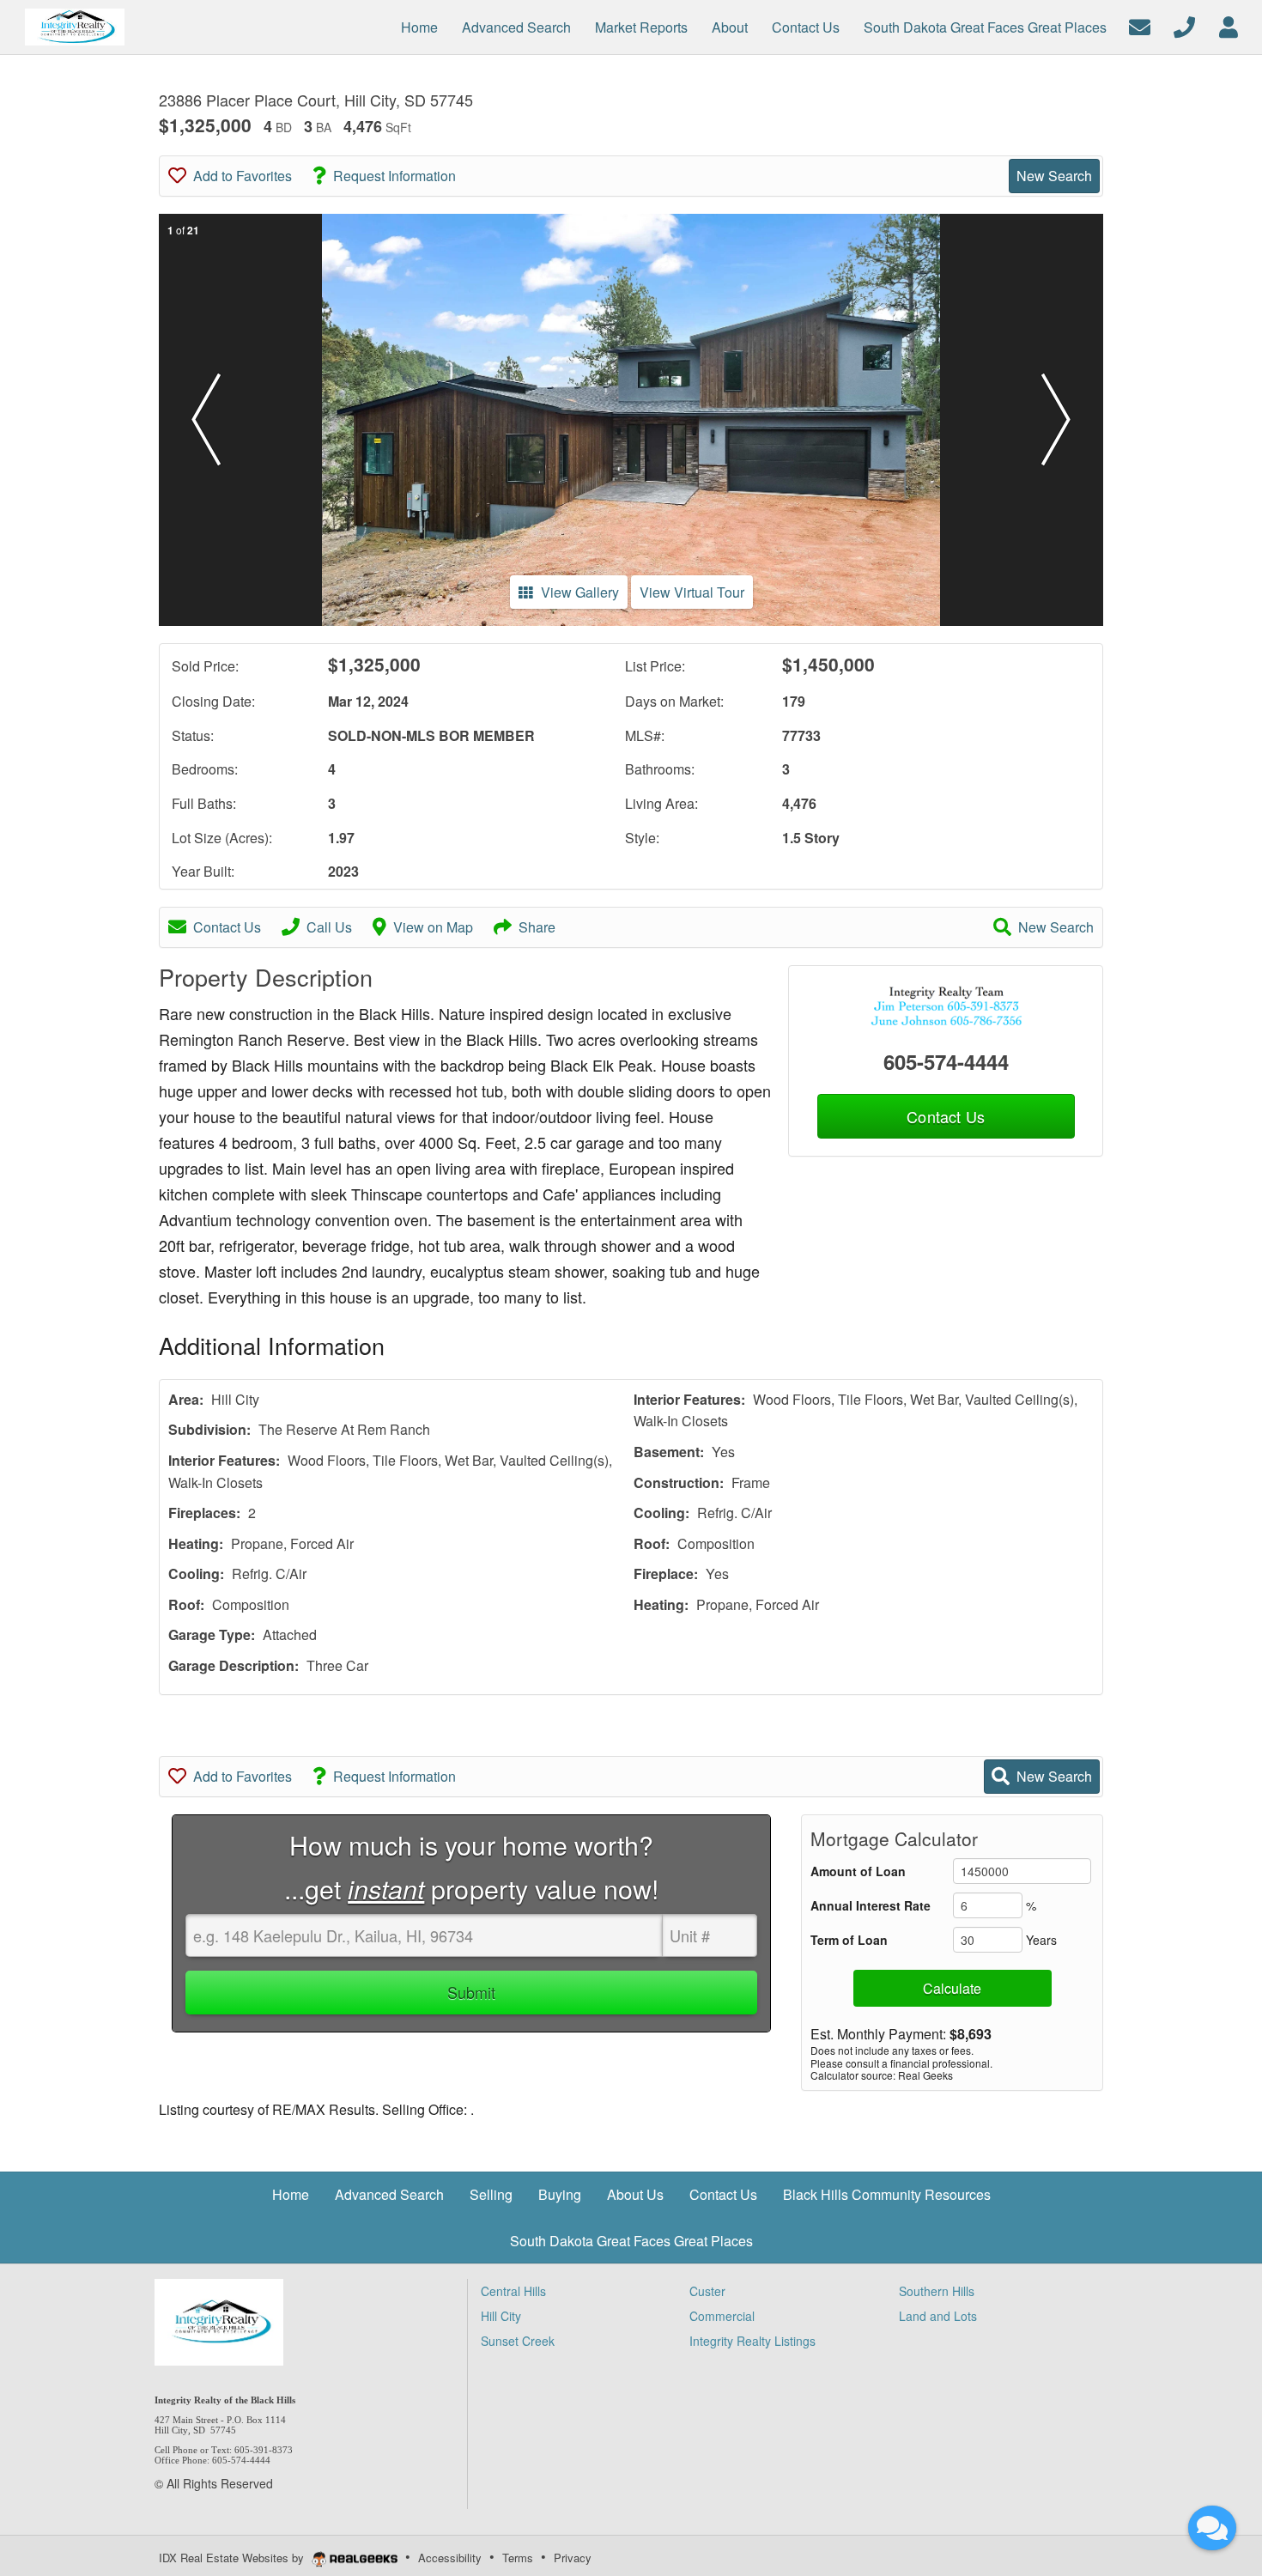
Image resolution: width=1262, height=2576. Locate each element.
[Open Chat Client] (1212, 2528)
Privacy (573, 2558)
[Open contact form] (1140, 25)
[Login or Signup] (1229, 25)
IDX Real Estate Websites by (233, 2558)
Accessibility (450, 2558)
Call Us (329, 927)
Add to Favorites (243, 176)
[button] (206, 420)
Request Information (394, 176)
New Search (1054, 176)
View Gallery (580, 592)
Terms (518, 2558)
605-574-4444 (946, 1061)
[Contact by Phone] (1184, 25)
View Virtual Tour (692, 592)
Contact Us (227, 927)
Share (537, 927)
